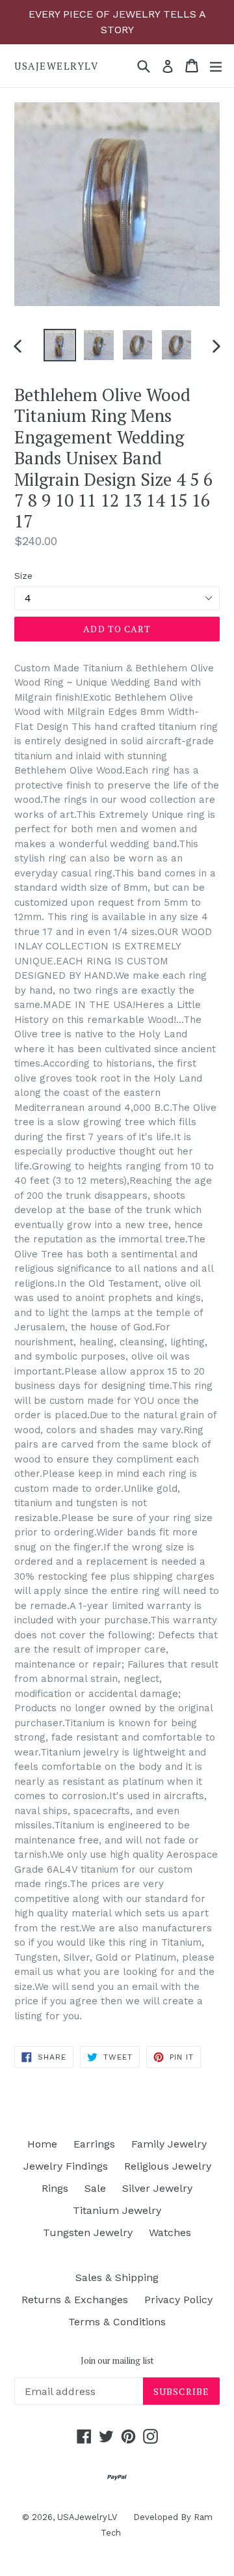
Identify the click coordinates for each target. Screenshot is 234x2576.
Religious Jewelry (168, 2166)
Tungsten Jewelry (88, 2233)
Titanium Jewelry (117, 2210)
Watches (170, 2233)
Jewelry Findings (66, 2166)
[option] (60, 345)
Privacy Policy (178, 2300)
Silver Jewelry (157, 2188)
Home (42, 2144)
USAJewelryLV (56, 66)
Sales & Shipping (117, 2277)
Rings (55, 2188)
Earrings (94, 2144)
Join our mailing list (117, 2361)
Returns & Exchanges (75, 2300)
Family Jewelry (169, 2144)
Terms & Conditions (117, 2322)
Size (23, 576)
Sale (95, 2188)
